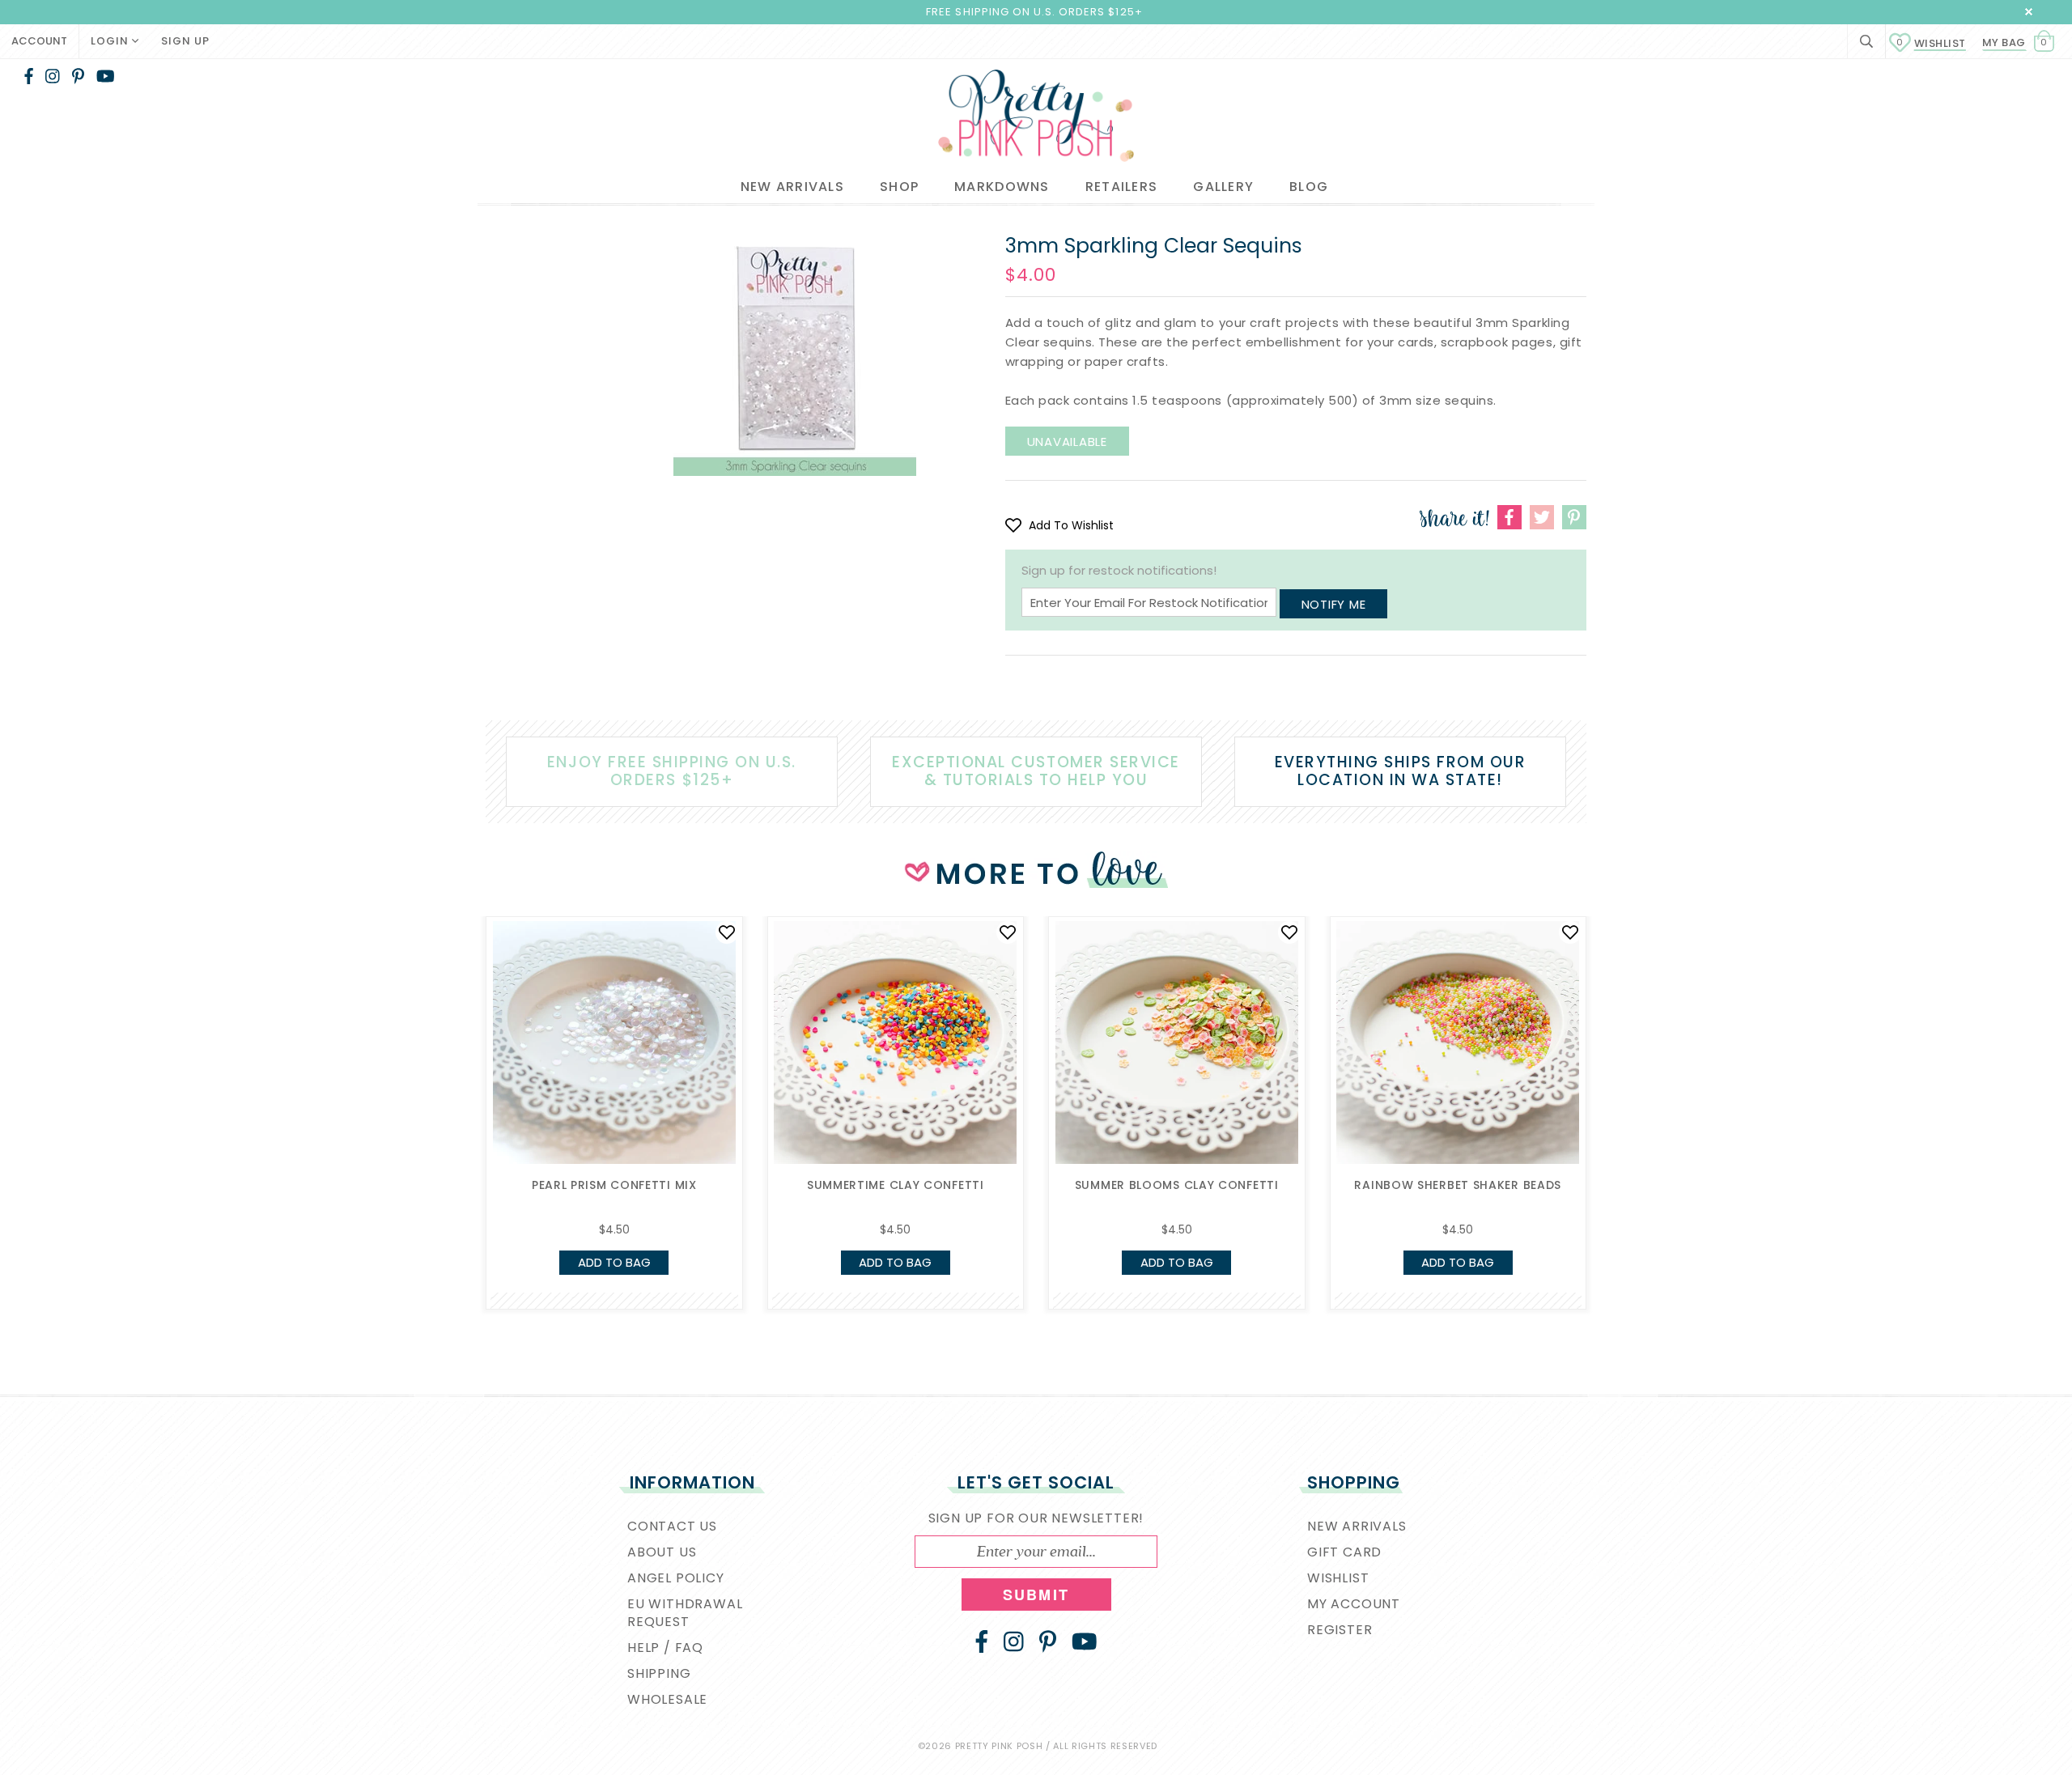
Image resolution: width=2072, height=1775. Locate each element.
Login (111, 41)
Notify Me (1334, 604)
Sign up (185, 41)
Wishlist (1931, 43)
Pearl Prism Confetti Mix (614, 1185)
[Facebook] (29, 76)
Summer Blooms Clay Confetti (1177, 1185)
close (2029, 12)
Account (39, 41)
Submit (1036, 1595)
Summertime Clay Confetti (896, 1185)
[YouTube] (106, 76)
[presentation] (461, 1057)
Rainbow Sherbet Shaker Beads (1458, 1185)
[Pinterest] (78, 76)
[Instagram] (53, 76)
